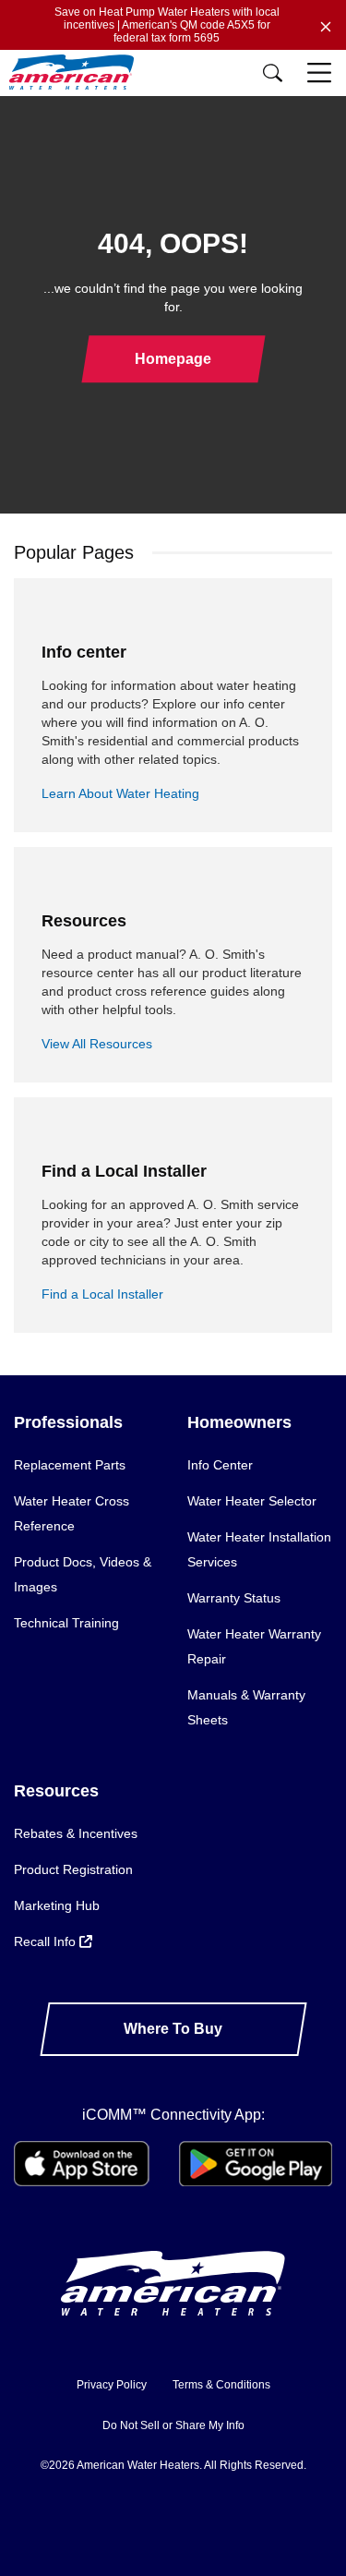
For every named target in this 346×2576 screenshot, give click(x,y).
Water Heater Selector (252, 1501)
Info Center (220, 1465)
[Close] (326, 25)
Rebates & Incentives (76, 1833)
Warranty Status (234, 1598)
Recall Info (47, 1941)
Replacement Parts (70, 1465)
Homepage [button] (173, 359)
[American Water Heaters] (76, 73)
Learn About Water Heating (120, 793)
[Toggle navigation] (321, 73)
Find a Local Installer (102, 1294)
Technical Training (66, 1623)
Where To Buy (173, 2029)
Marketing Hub (57, 1905)
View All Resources (97, 1044)
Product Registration (73, 1869)
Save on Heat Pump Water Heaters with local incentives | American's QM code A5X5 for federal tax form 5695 (167, 25)
